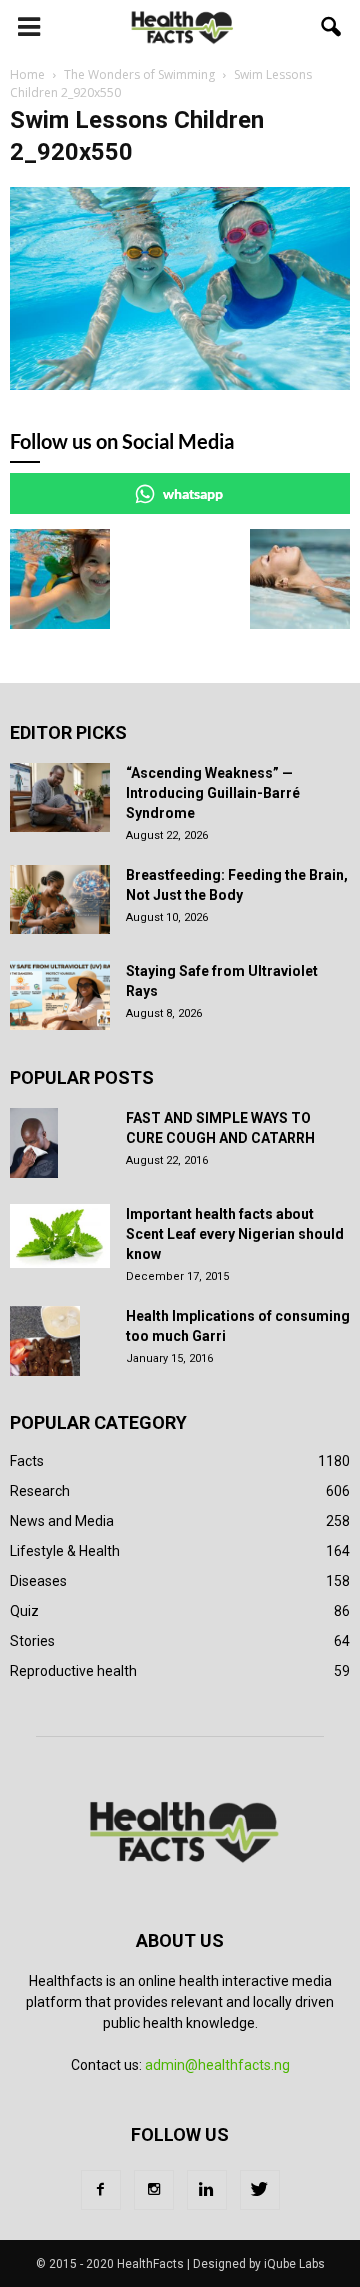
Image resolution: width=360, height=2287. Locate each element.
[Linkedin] (207, 2190)
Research (40, 1491)
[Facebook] (101, 2190)
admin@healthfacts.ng (217, 2065)
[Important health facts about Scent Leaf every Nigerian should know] (60, 1236)
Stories (32, 1641)
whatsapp (193, 493)
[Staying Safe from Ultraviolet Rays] (60, 995)
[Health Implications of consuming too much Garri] (45, 1341)
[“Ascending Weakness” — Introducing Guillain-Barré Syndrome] (60, 797)
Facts (27, 1461)
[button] (332, 27)
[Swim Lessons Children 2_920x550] (180, 385)
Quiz (24, 1611)
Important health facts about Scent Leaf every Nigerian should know (235, 1234)
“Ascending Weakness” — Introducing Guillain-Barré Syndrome (213, 793)
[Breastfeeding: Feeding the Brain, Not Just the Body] (60, 899)
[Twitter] (260, 2190)
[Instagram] (154, 2190)
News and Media (62, 1521)
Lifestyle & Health (65, 1551)
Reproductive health (73, 1671)
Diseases (38, 1581)
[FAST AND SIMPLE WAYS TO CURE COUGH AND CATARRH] (34, 1143)
